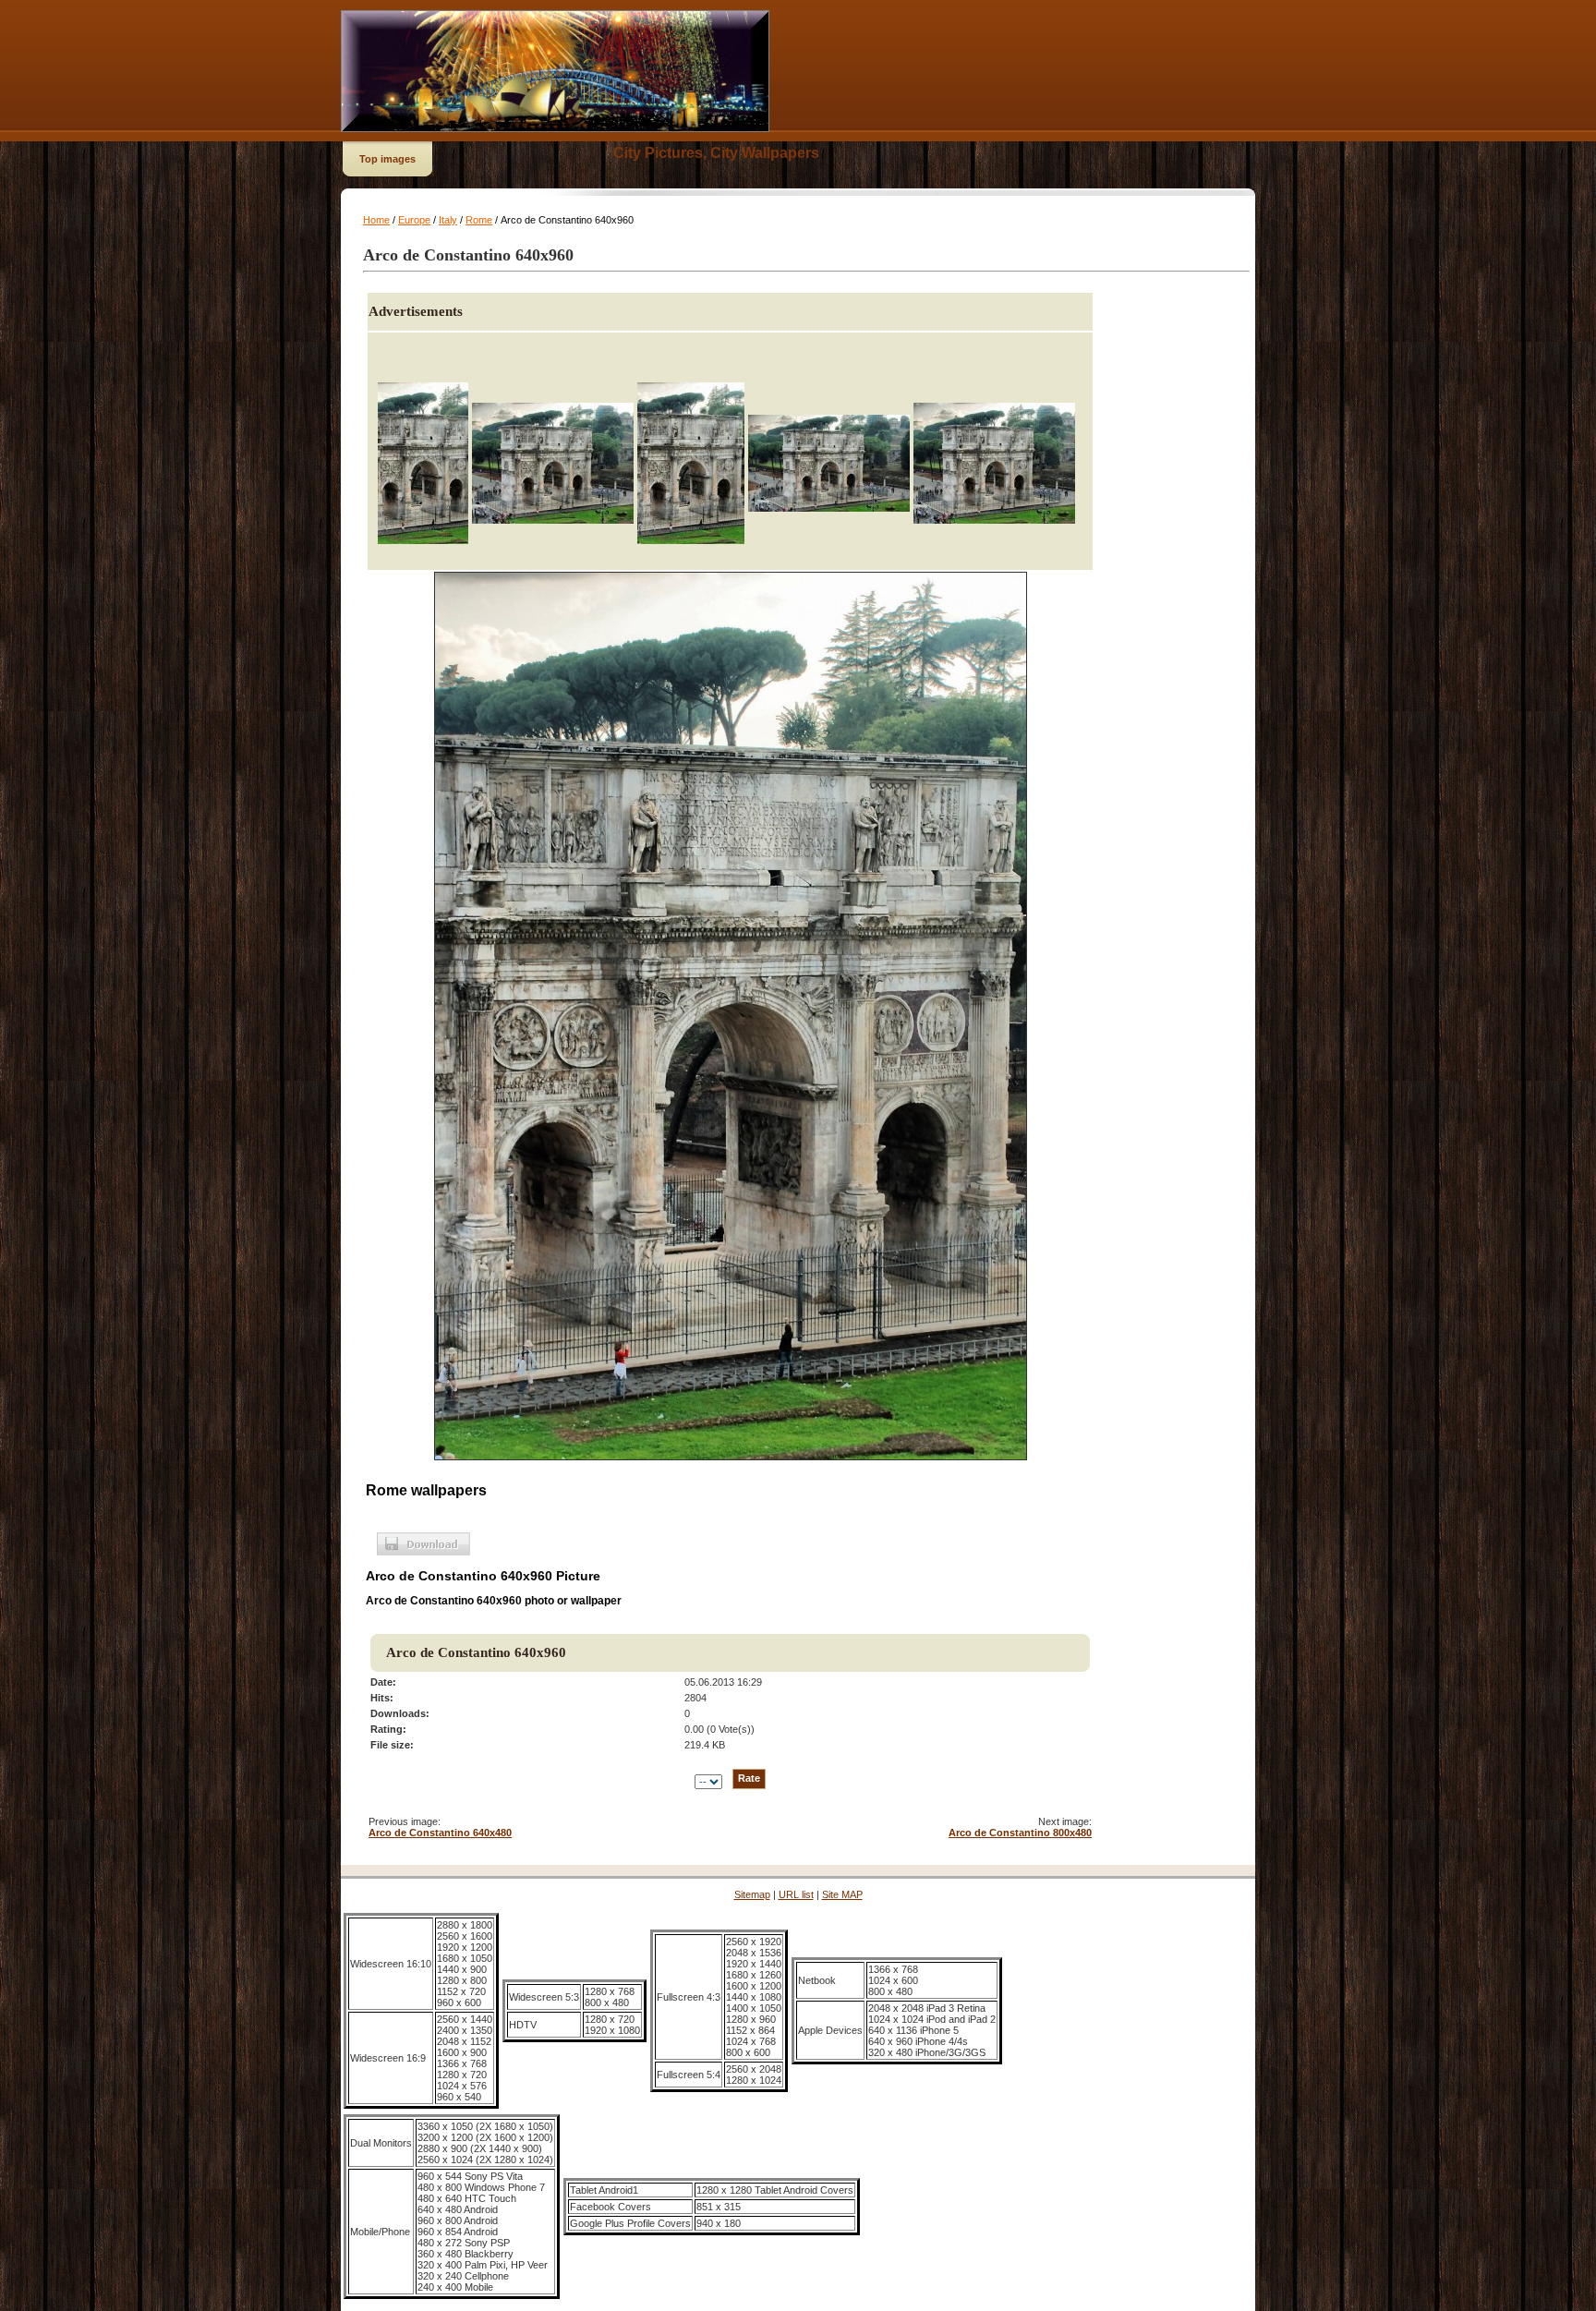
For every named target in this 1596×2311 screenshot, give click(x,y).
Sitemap (752, 1894)
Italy (448, 220)
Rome (479, 220)
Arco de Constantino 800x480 (1020, 1833)
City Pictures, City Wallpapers (716, 153)
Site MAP (842, 1894)
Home (376, 220)
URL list (796, 1894)
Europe (414, 220)
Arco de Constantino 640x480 (440, 1833)
